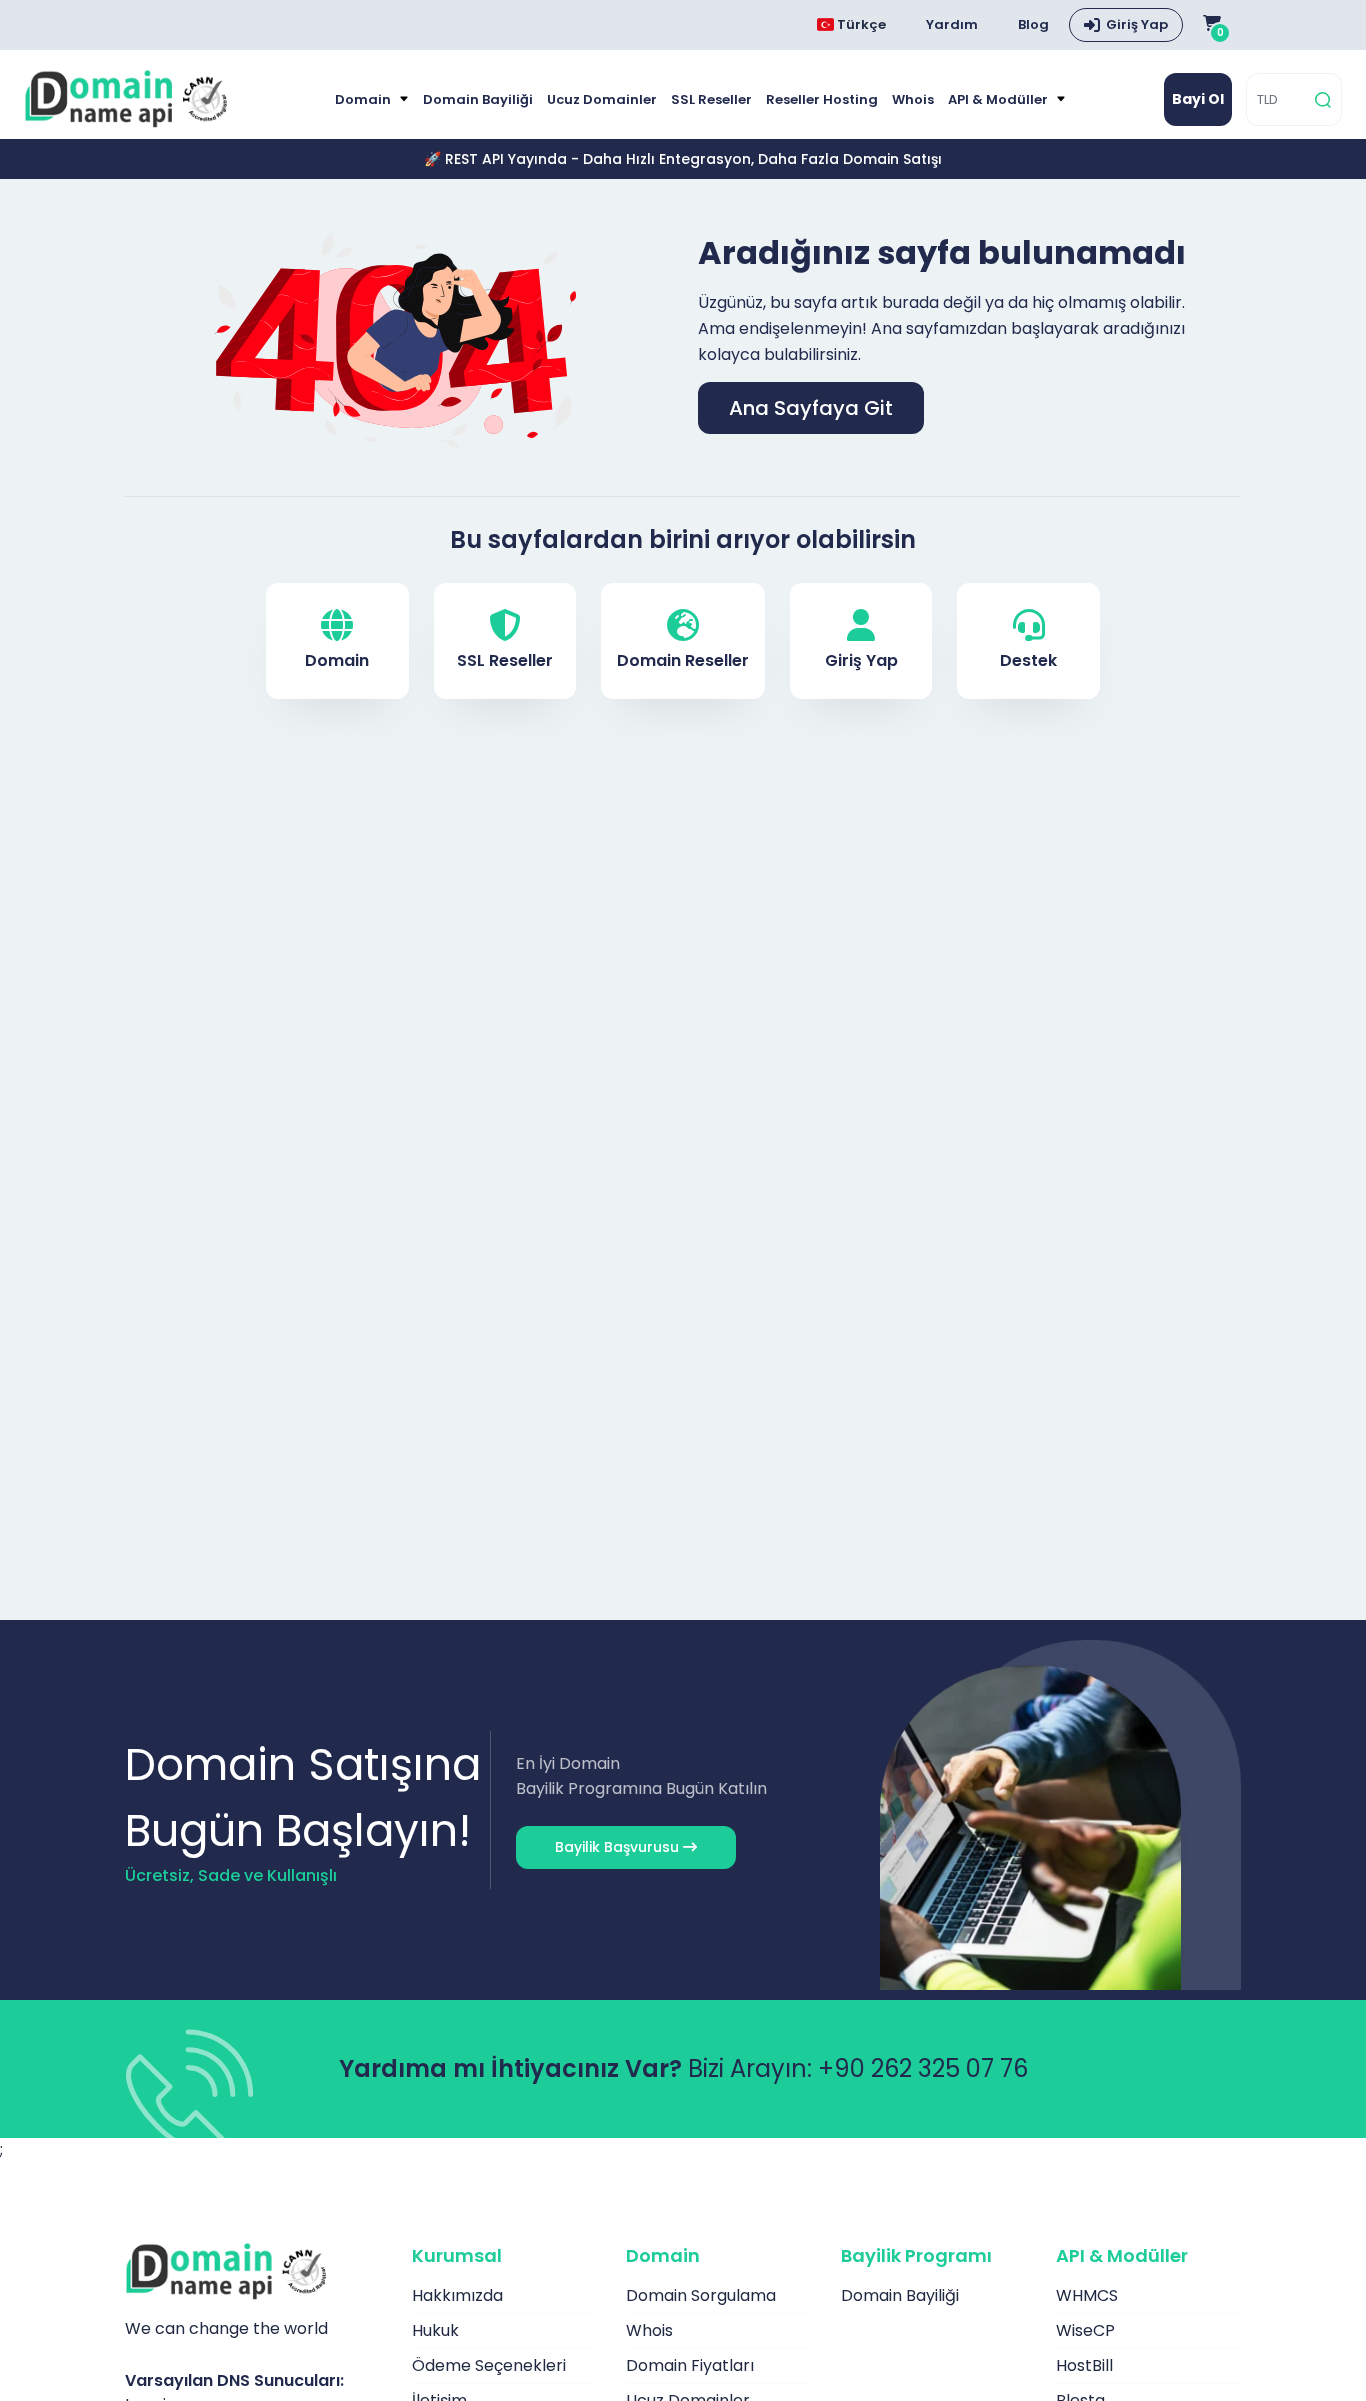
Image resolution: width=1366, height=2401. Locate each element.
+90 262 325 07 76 (923, 2068)
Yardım (952, 24)
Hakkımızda (457, 2295)
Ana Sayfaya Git (811, 408)
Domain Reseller (683, 660)
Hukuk (435, 2330)
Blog (1033, 24)
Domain (364, 99)
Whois (913, 99)
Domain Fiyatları (690, 2365)
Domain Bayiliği (478, 99)
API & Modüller (999, 99)
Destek (1028, 660)
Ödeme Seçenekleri (489, 2365)
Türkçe (860, 24)
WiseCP (1085, 2330)
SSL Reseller (711, 99)
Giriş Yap (1137, 24)
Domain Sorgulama (701, 2295)
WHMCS (1087, 2295)
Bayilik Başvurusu (619, 1847)
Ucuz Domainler (602, 99)
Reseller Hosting (822, 99)
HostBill (1084, 2365)
